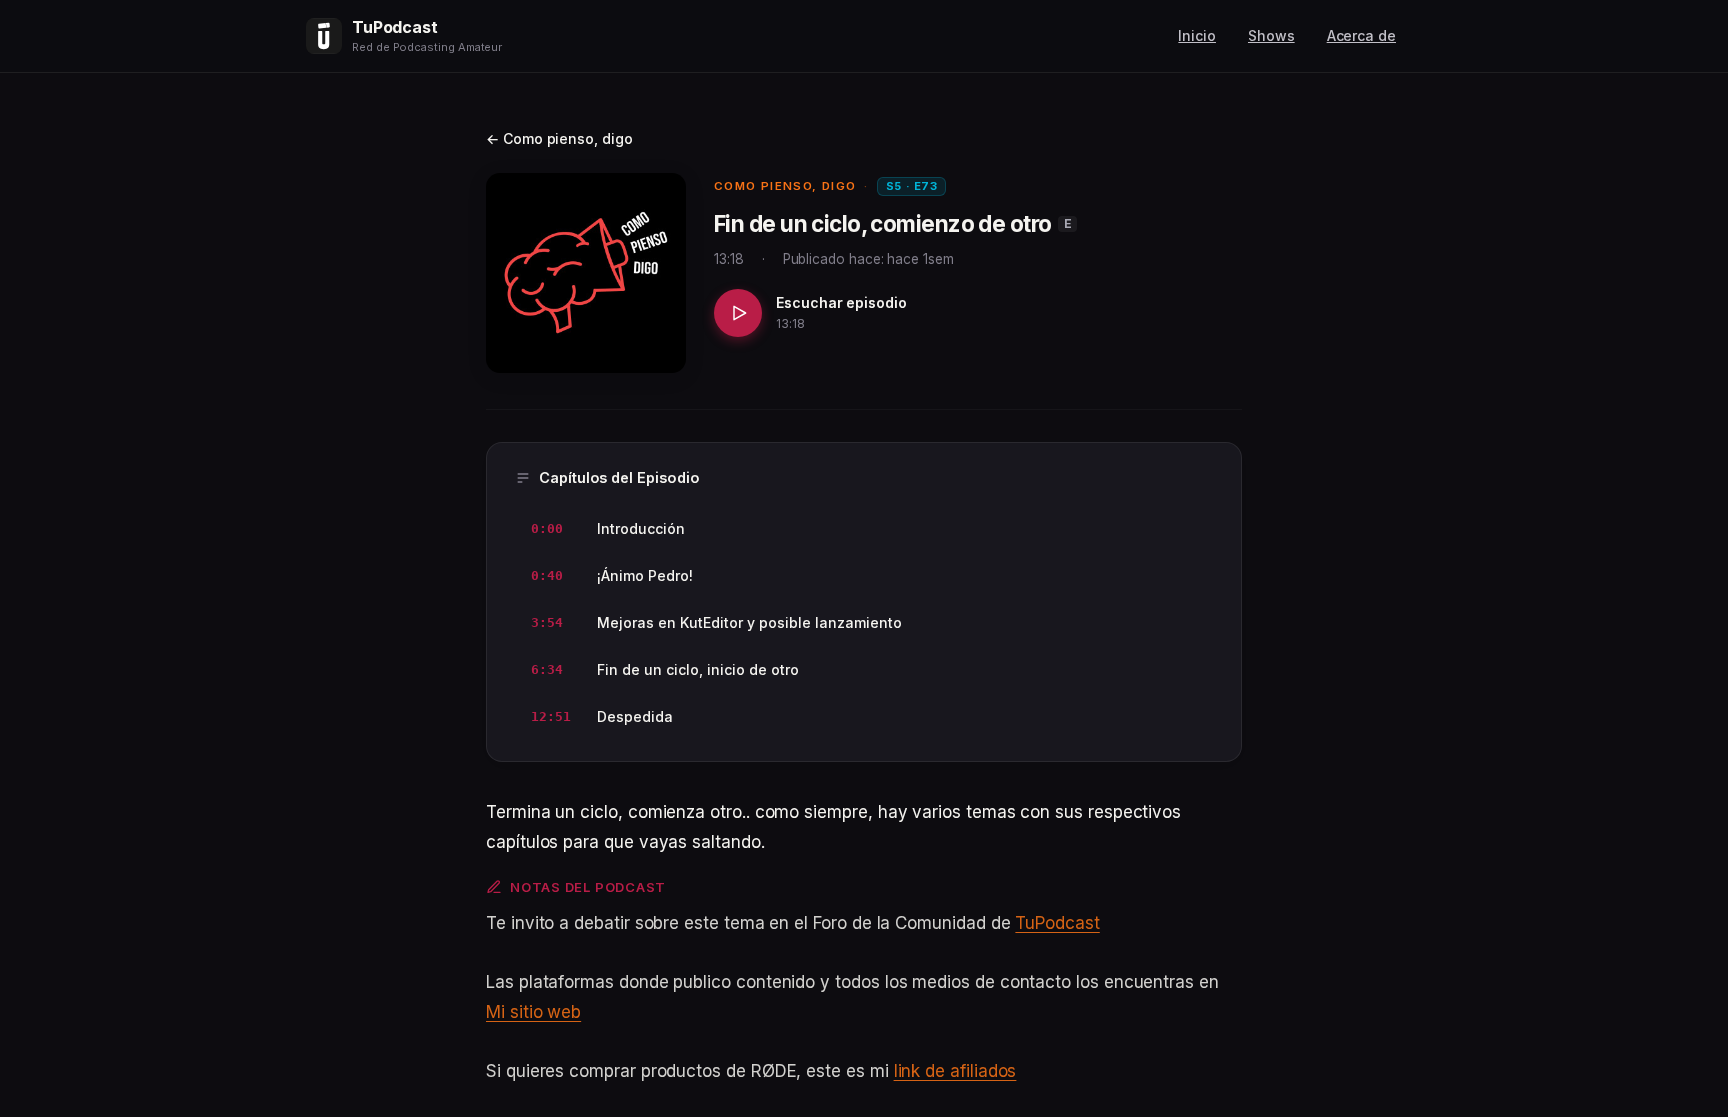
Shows (1271, 35)
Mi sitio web (533, 1012)
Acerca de (1361, 35)
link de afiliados (955, 1071)
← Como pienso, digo (559, 138)
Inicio (1197, 35)
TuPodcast (1057, 923)
